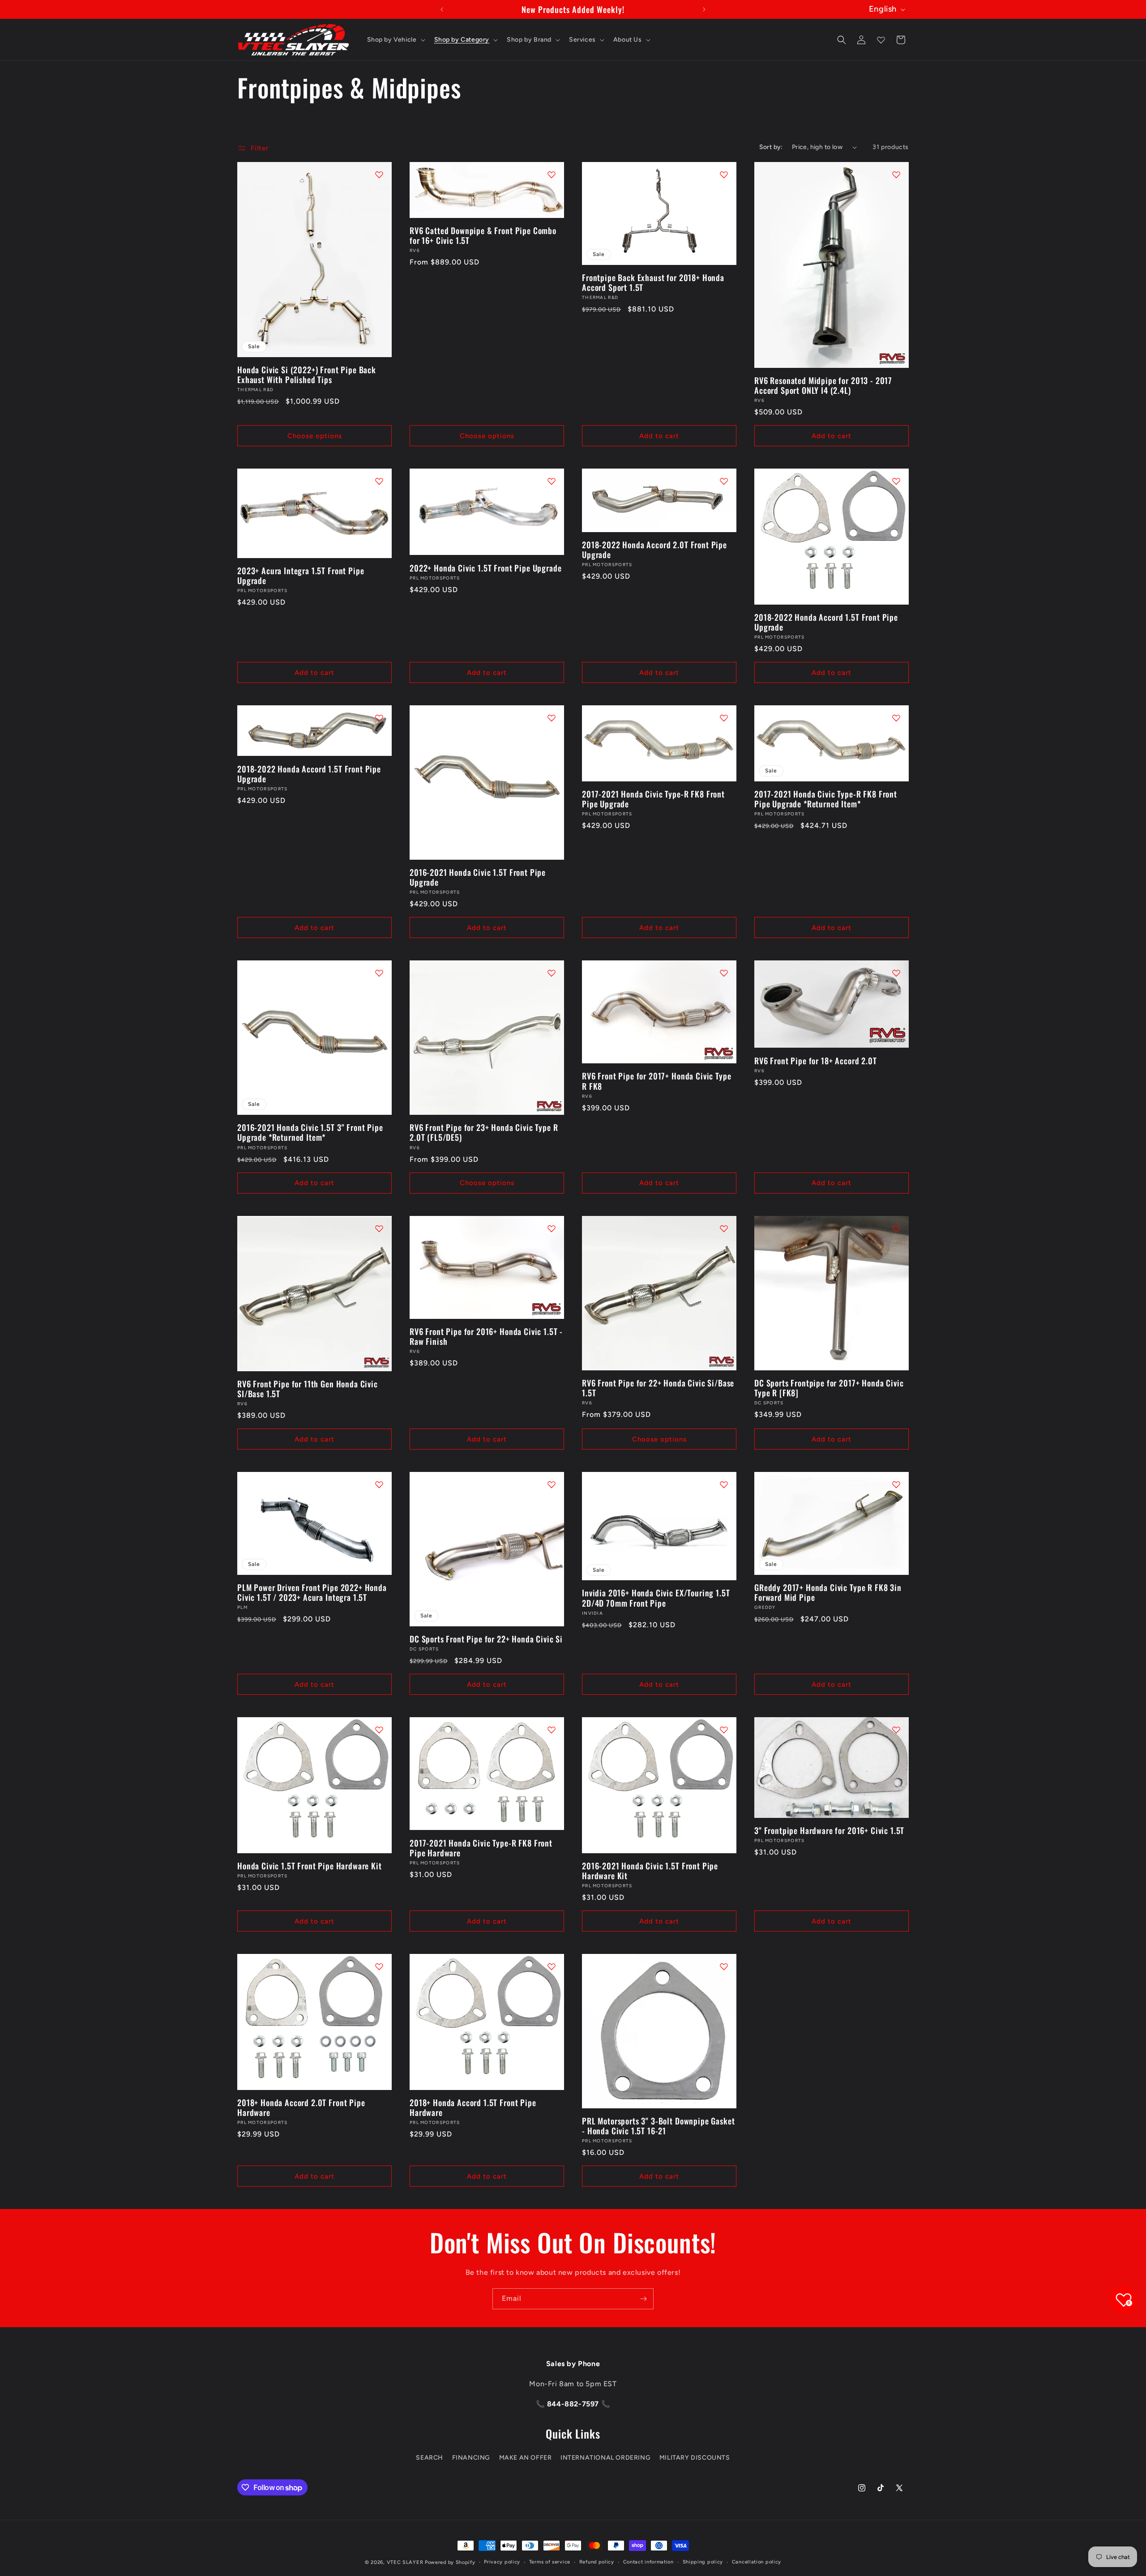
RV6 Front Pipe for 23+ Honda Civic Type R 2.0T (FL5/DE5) (484, 1132)
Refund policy (597, 2562)
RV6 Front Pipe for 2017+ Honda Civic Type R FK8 (656, 1081)
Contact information (648, 2562)
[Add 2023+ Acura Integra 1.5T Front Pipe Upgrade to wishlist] (379, 481)
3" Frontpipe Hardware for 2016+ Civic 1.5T (829, 1830)
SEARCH (430, 2457)
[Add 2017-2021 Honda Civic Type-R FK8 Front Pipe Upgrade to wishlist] (724, 718)
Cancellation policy (757, 2562)
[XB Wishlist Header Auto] (881, 40)
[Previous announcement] (442, 9)
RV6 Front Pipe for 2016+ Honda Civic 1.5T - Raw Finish (486, 1336)
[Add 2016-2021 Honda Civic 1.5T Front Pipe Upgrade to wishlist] (552, 718)
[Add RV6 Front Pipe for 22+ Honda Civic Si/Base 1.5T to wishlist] (724, 1228)
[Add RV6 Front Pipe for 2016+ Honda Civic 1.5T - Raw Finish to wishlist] (552, 1228)
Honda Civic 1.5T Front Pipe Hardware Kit (310, 1866)
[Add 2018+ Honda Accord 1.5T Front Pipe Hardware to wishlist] (552, 1966)
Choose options (315, 436)
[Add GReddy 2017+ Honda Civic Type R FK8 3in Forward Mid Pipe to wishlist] (896, 1484)
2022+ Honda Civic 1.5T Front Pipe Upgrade (485, 568)
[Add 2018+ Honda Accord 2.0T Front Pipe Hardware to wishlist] (379, 1966)
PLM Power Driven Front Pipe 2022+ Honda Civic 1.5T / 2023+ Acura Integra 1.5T (312, 1592)
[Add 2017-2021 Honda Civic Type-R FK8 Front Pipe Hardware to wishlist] (552, 1730)
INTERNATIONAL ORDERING (605, 2457)
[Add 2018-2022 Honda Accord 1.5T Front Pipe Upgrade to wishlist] (896, 481)
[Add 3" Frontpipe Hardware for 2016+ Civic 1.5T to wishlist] (896, 1730)
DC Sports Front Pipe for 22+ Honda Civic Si (486, 1639)
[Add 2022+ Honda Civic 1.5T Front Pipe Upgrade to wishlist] (552, 481)
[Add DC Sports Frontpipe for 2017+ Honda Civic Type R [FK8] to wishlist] (896, 1228)
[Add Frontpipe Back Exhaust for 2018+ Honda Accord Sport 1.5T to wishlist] (724, 175)
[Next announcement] (704, 9)
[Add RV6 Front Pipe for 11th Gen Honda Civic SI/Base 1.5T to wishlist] (379, 1228)
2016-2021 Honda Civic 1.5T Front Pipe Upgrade (478, 877)
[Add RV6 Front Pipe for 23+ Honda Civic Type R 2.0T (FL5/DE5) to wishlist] (552, 973)
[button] (395, 40)
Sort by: (771, 147)
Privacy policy (502, 2562)
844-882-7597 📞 (577, 2404)
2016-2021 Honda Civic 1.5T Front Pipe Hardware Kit (650, 1871)
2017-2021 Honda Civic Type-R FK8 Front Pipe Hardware (481, 1848)
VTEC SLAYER (405, 2562)
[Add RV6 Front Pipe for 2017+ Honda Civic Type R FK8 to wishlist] (724, 973)
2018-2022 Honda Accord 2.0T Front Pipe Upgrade (654, 550)
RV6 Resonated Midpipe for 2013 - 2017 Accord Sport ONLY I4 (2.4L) (823, 385)
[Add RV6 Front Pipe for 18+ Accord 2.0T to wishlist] (896, 973)
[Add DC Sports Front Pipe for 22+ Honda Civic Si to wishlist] (552, 1484)
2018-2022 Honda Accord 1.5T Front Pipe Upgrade (826, 622)
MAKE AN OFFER (526, 2457)
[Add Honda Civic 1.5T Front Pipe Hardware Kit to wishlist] (379, 1730)
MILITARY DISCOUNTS (695, 2457)
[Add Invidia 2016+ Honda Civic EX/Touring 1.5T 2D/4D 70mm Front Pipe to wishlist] (724, 1484)
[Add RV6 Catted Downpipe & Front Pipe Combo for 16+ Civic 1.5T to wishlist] (552, 175)
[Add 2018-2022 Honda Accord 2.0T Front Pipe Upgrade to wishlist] (724, 481)
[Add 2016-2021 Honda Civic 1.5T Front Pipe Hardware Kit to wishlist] (724, 1730)
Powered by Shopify (450, 2562)
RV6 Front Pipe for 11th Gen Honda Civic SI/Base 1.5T (308, 1389)
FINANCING (471, 2457)
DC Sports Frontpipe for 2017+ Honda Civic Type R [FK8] (829, 1388)
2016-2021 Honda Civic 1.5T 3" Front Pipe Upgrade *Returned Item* (310, 1132)
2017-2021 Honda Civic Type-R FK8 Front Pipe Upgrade (653, 799)
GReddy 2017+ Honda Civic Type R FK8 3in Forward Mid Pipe (828, 1592)
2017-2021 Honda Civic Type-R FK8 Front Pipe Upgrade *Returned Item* (826, 799)
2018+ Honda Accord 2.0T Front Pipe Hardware (301, 2107)
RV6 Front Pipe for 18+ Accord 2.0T (816, 1061)
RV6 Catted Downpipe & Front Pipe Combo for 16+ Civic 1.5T (483, 235)
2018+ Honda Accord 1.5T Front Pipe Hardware (473, 2107)
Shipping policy (703, 2562)
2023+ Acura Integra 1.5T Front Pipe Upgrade (301, 576)
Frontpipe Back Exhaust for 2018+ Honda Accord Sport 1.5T (653, 282)
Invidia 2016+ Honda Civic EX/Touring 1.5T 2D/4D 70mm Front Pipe (656, 1598)
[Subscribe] (643, 2299)
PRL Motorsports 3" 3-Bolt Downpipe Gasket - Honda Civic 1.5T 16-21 (658, 2126)
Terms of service (550, 2562)
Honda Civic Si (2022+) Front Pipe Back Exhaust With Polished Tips (307, 375)
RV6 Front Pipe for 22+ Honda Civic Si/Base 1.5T (658, 1388)
